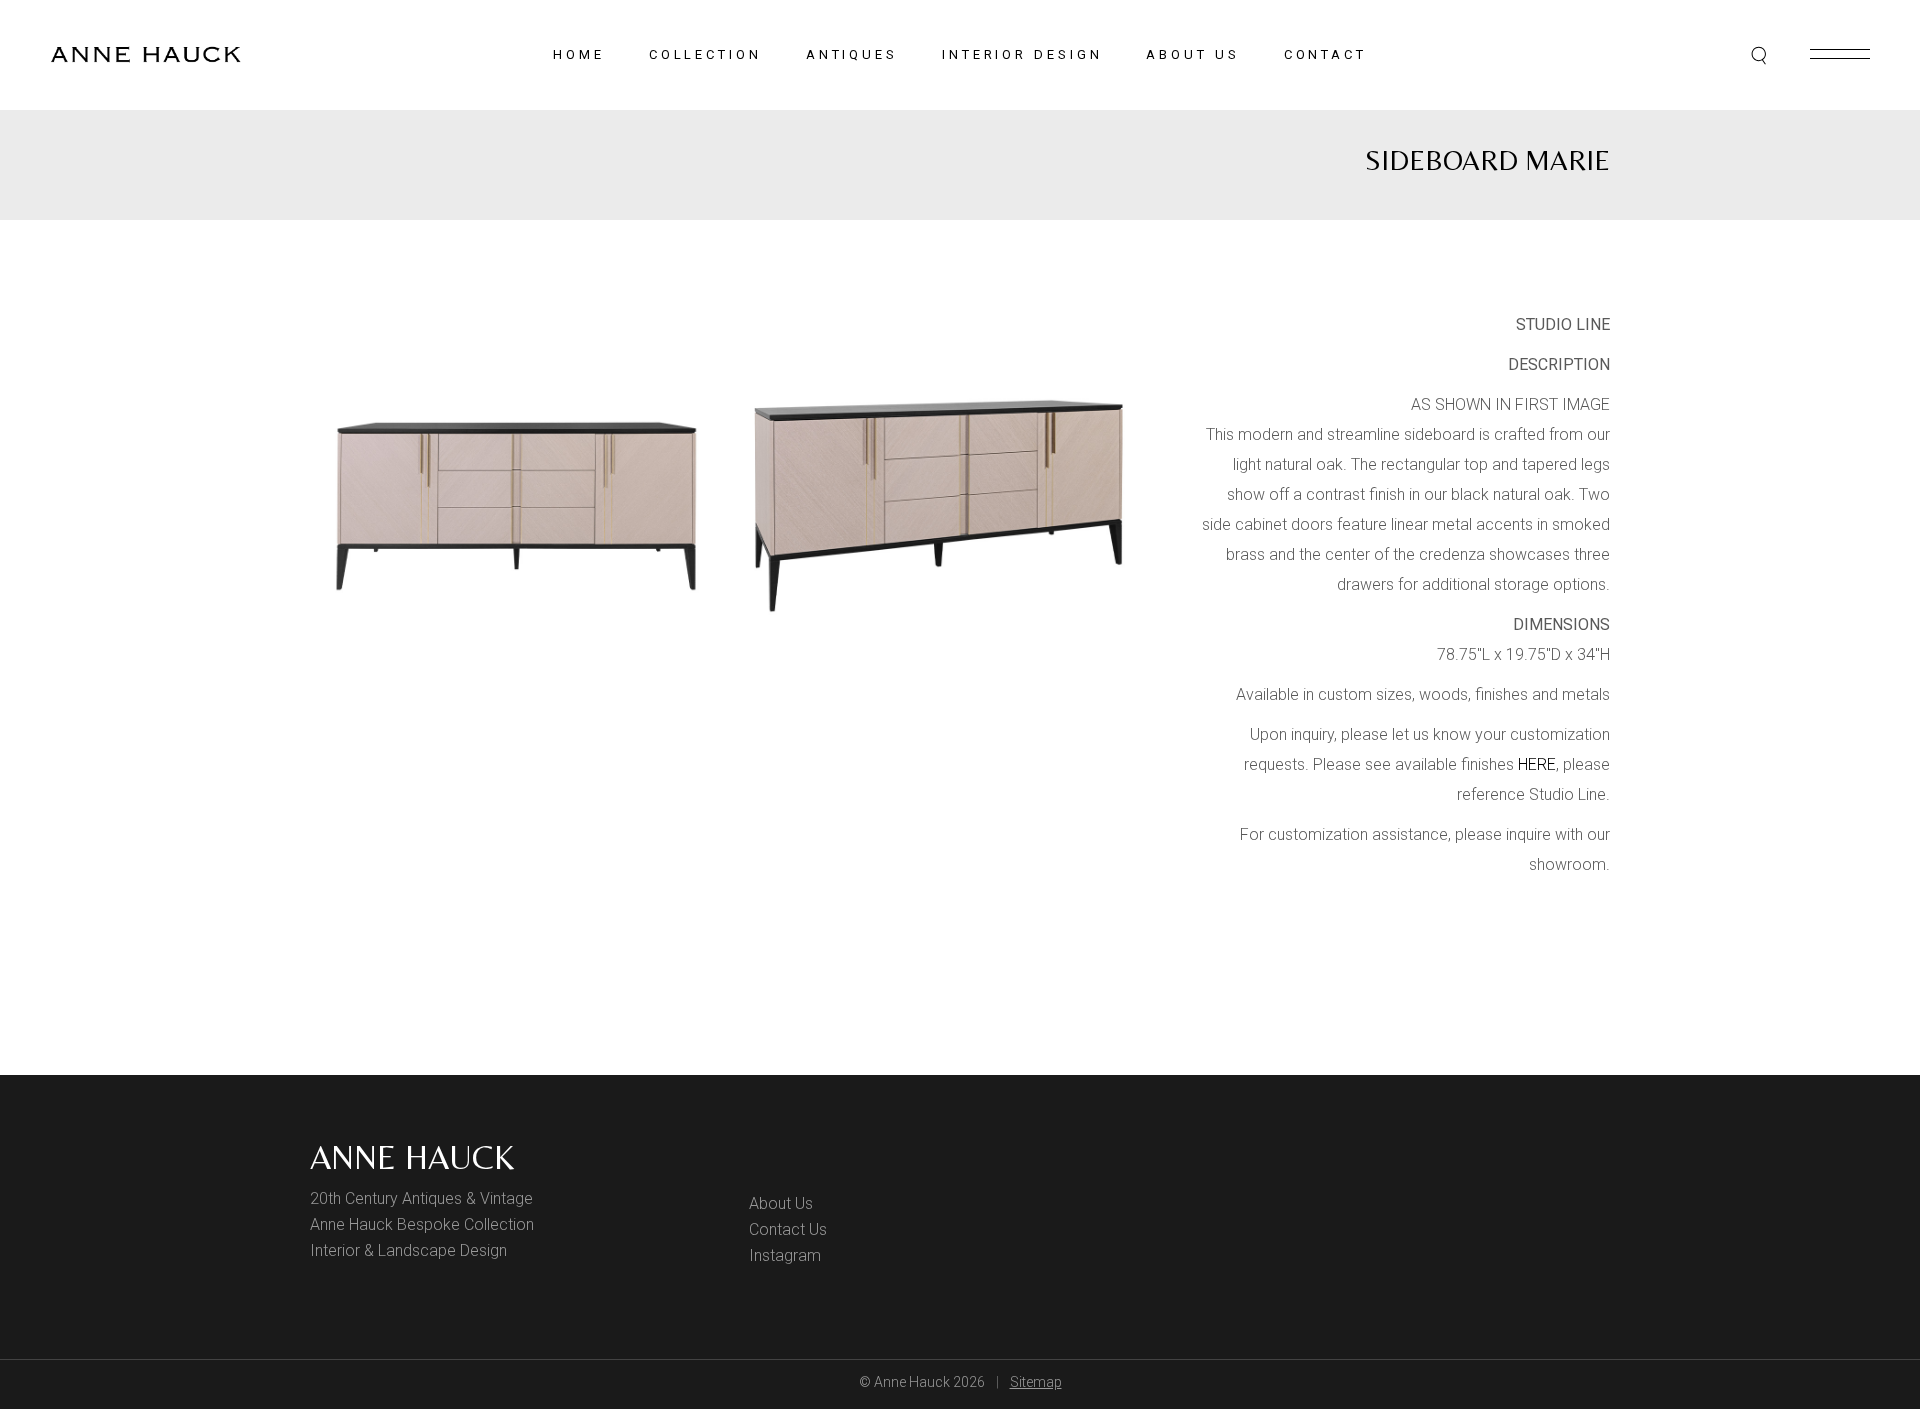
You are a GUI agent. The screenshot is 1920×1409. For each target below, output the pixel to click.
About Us (781, 1203)
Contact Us (788, 1229)
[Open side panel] (1840, 54)
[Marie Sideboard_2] (938, 506)
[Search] (1760, 55)
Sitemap (1036, 1382)
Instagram (785, 1255)
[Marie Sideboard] (516, 506)
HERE (1537, 764)
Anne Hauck (412, 1157)
